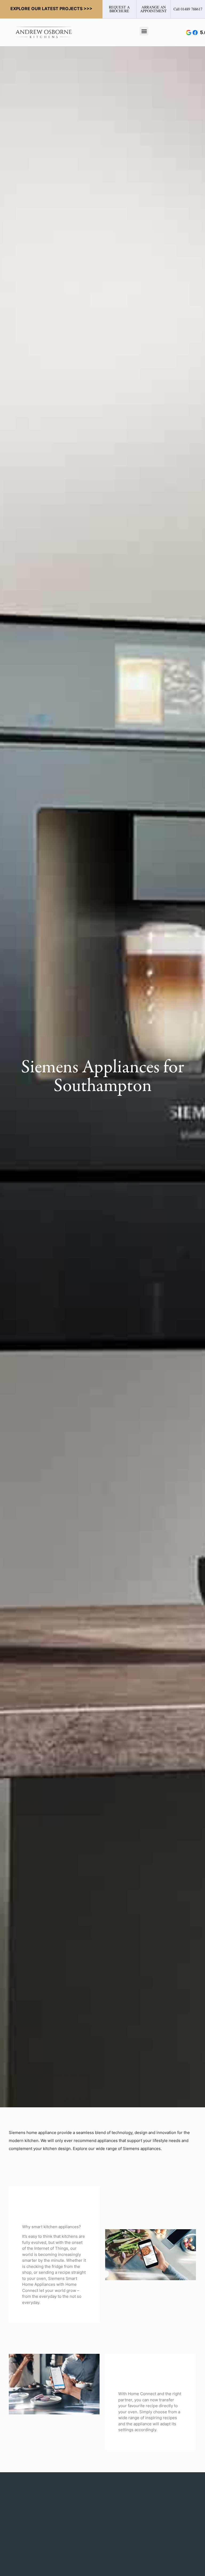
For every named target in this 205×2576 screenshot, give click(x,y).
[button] (144, 31)
